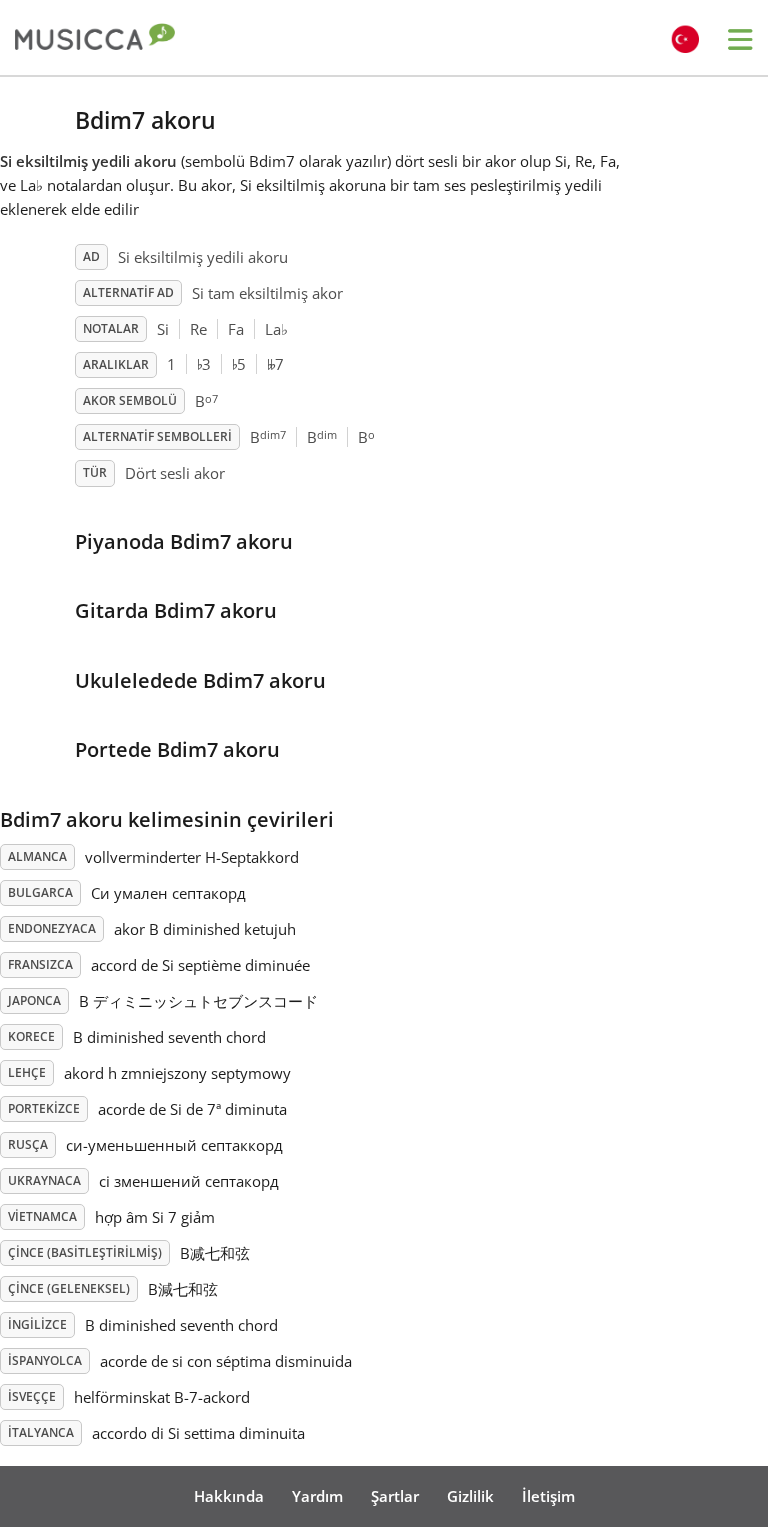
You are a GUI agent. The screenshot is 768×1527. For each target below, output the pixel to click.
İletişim (548, 1496)
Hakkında (229, 1496)
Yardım (317, 1496)
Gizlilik (470, 1496)
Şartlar (395, 1496)
